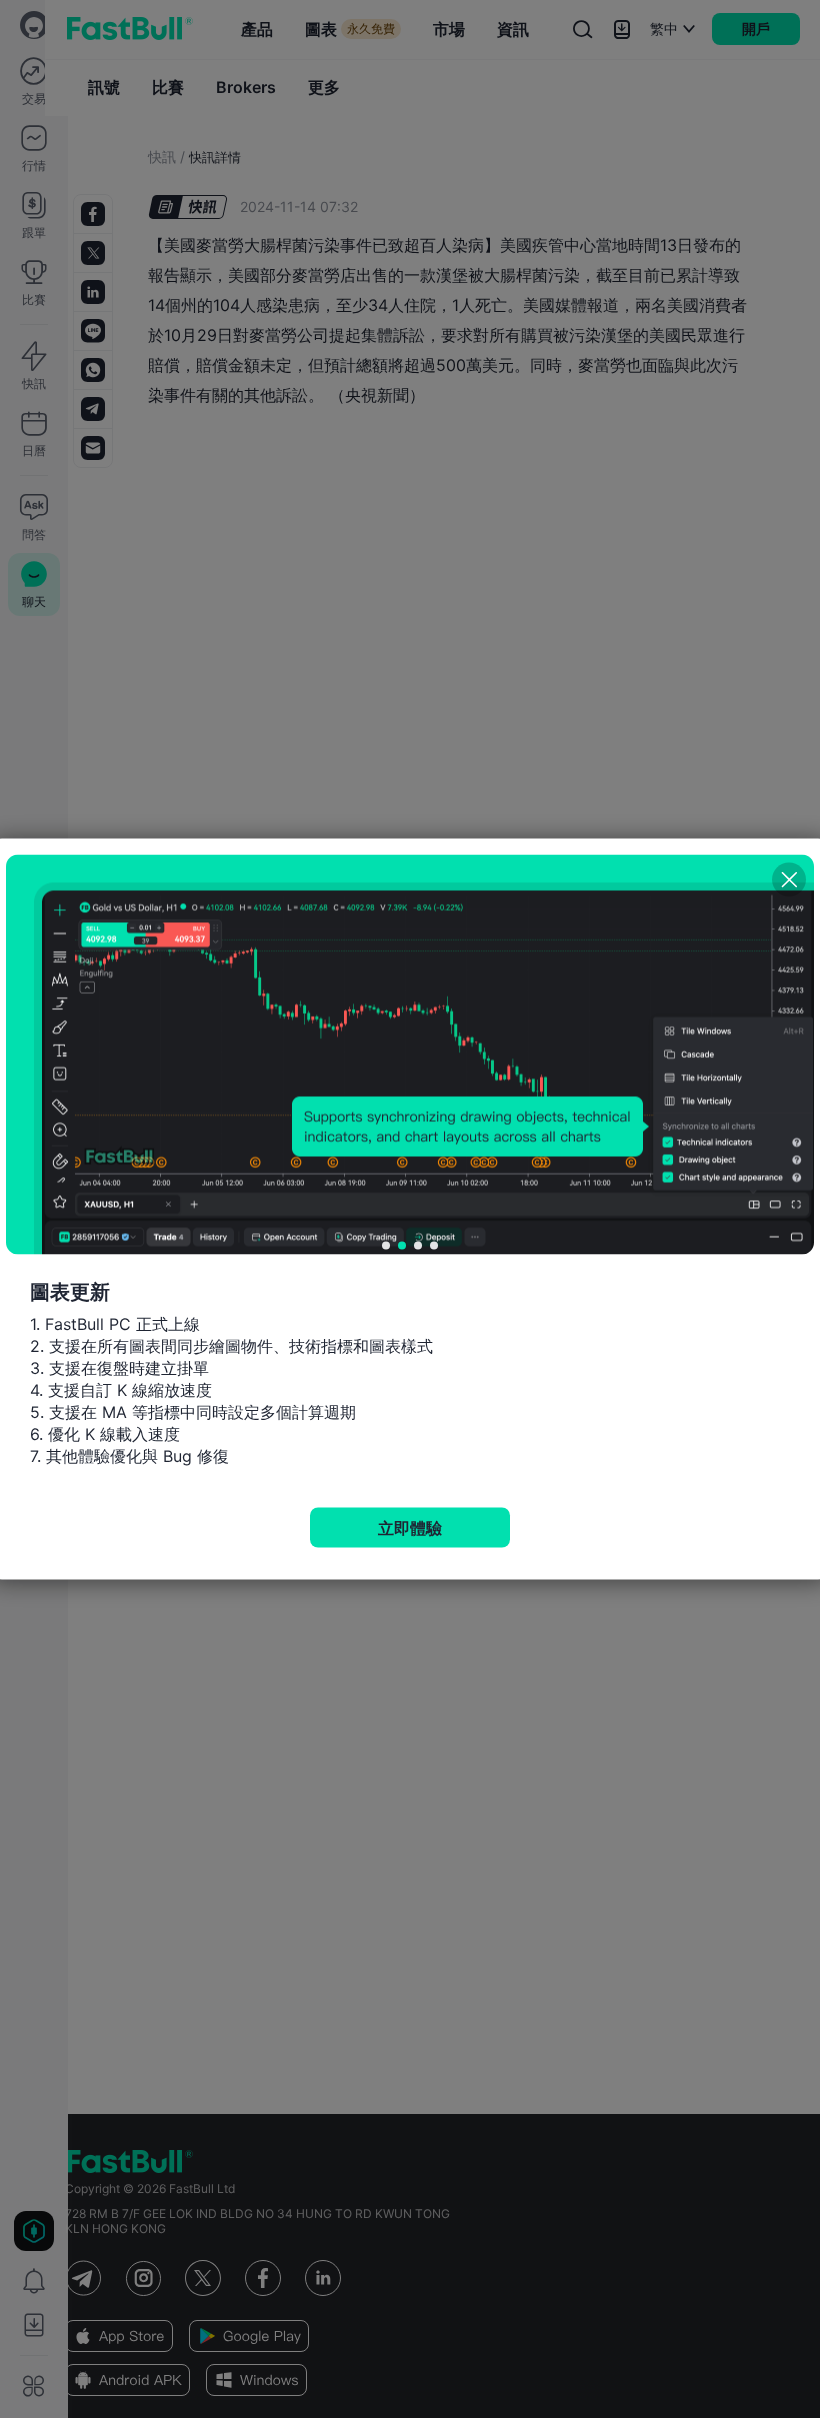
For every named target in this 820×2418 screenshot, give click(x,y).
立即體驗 (410, 1528)
